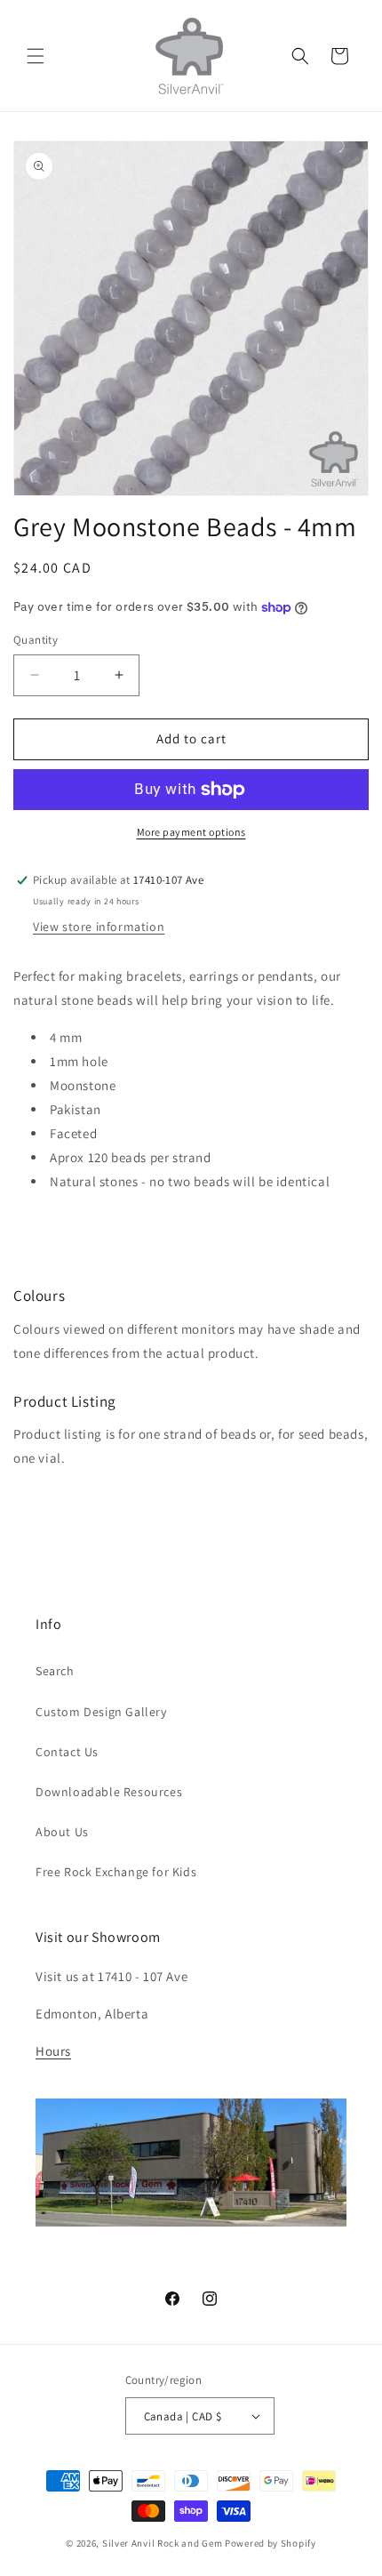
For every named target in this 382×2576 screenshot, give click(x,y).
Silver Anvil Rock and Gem (163, 2543)
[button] (36, 56)
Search (55, 1671)
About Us (62, 1832)
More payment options (191, 832)
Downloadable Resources (109, 1792)
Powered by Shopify (271, 2543)
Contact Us (67, 1752)
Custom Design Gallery (101, 1712)
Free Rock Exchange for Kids (116, 1872)
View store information (99, 927)
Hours (53, 2051)
